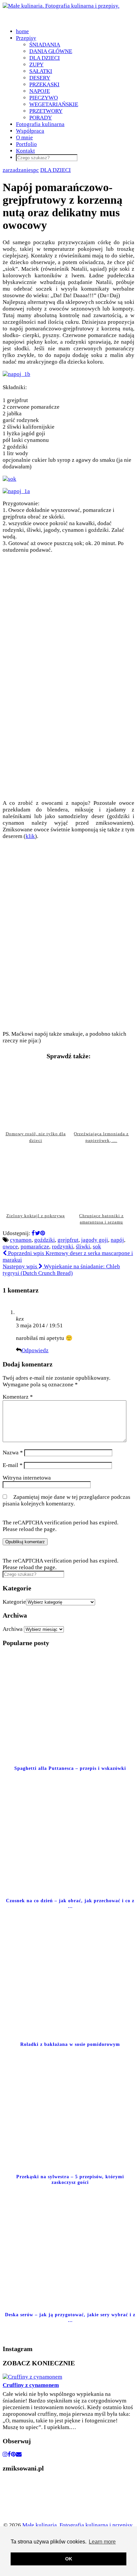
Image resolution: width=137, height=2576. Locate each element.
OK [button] (69, 2559)
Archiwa (13, 1629)
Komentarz (18, 1397)
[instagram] (5, 2454)
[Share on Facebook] (33, 1233)
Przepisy (26, 38)
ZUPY (36, 65)
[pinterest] (13, 2454)
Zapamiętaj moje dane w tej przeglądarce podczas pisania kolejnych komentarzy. (67, 1500)
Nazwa (13, 1453)
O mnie (24, 138)
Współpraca (30, 131)
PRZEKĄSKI (44, 84)
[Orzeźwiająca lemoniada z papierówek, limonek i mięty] (101, 1096)
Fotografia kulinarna (40, 124)
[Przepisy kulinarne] (23, 2518)
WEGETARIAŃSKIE (54, 104)
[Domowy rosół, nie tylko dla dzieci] (36, 1096)
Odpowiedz (35, 1350)
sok (97, 1247)
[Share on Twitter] (38, 1233)
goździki (45, 1240)
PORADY (41, 118)
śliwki (83, 1247)
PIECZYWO (44, 98)
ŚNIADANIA (45, 45)
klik (30, 836)
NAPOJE (40, 91)
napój (117, 1240)
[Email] (19, 2454)
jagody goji (95, 1240)
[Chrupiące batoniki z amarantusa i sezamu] (101, 1178)
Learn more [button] (102, 2542)
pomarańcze (35, 1247)
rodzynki (63, 1247)
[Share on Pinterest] (43, 1233)
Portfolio (26, 144)
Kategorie (14, 1602)
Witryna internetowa (27, 1478)
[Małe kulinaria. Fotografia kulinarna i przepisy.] (61, 6)
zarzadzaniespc (21, 170)
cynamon (21, 1240)
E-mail (13, 1465)
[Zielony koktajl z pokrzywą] (36, 1178)
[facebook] (9, 2454)
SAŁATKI (41, 71)
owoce (10, 1247)
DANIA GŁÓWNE (51, 51)
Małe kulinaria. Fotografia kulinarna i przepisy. (78, 2525)
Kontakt (25, 151)
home (22, 31)
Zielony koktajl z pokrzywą (36, 1216)
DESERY (40, 78)
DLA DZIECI (45, 58)
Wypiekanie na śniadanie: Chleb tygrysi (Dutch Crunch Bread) (61, 1270)
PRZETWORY (46, 111)
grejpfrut (68, 1240)
